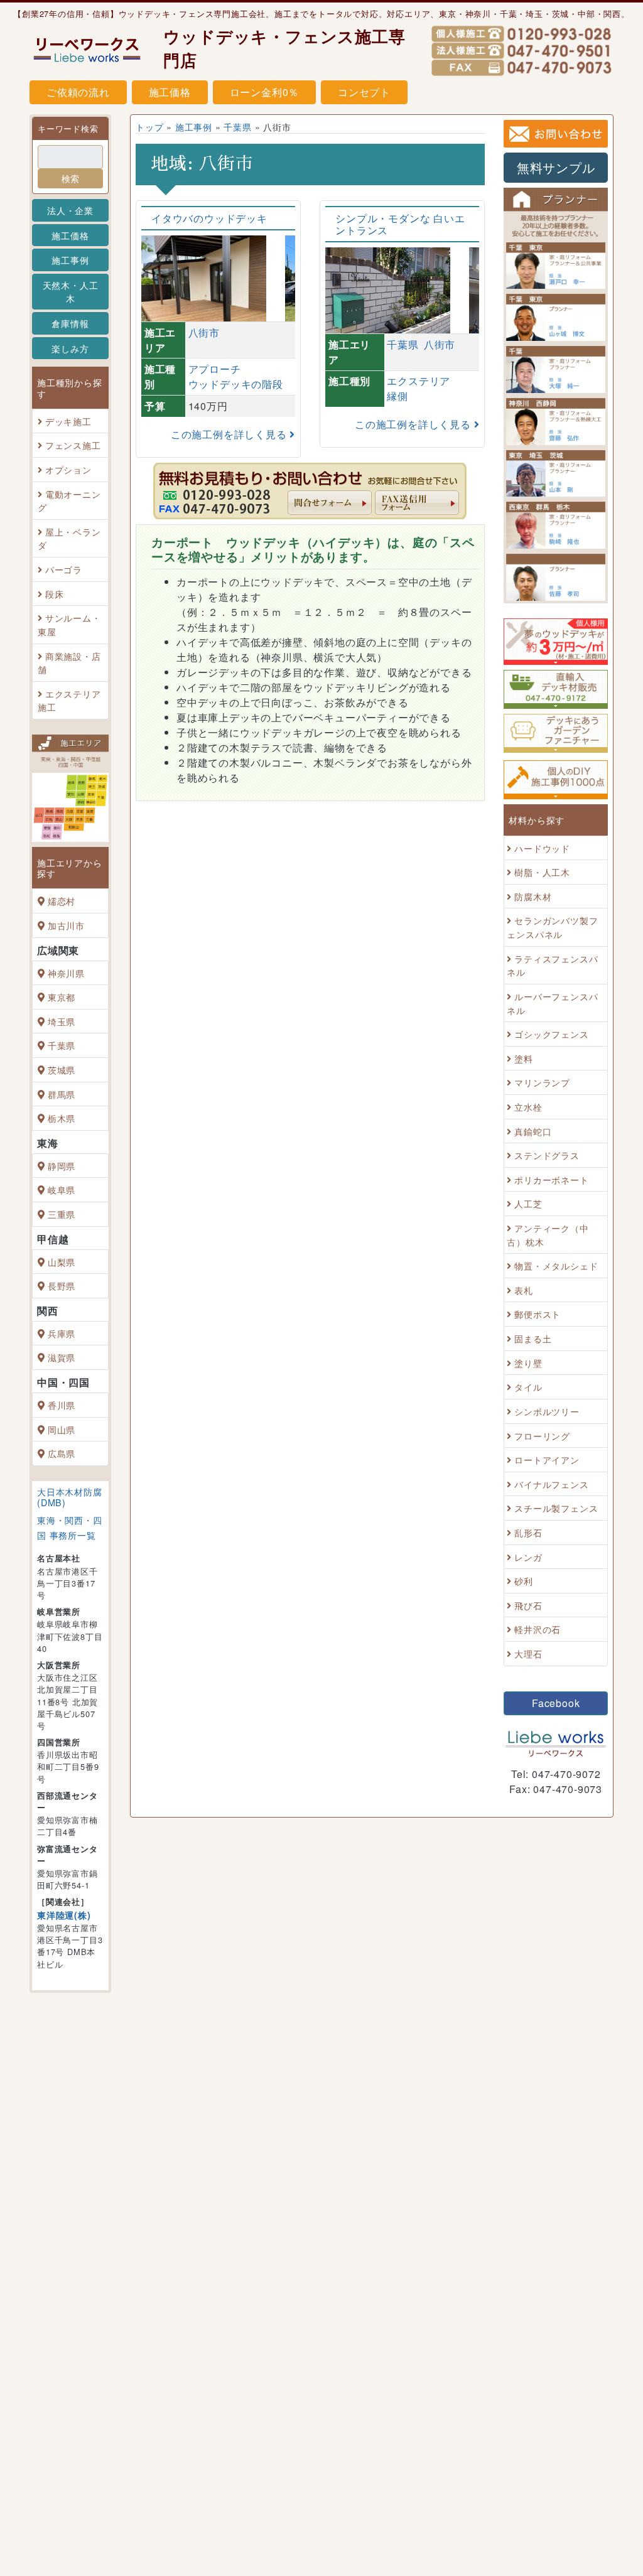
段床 (55, 594)
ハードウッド (542, 848)
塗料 (524, 1058)
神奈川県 (66, 973)
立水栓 (528, 1107)
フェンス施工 (73, 445)
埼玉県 (62, 1021)
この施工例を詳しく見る (230, 434)
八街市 (204, 332)
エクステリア (419, 381)
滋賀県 (62, 1358)
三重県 (62, 1214)
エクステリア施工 (69, 700)
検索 (70, 178)
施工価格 (170, 92)
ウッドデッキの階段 (236, 384)
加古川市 (66, 925)
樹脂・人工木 (542, 872)
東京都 (62, 997)
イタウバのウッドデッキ (209, 218)
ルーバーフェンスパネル (552, 1003)
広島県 (62, 1453)
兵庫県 (62, 1333)
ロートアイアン (547, 1459)
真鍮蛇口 (533, 1131)
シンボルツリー (547, 1411)
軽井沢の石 (538, 1630)
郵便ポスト (538, 1314)
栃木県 (62, 1118)
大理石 (528, 1653)
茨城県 (62, 1070)
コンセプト (364, 92)
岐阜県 (62, 1190)
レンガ (528, 1557)
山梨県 (62, 1262)
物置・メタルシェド (556, 1265)
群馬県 (62, 1094)
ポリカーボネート (551, 1179)
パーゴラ (64, 569)
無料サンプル (556, 167)
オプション (68, 469)
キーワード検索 (68, 128)
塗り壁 (528, 1363)
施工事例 (70, 260)
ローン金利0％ (265, 92)
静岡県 (62, 1166)
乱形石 (528, 1532)
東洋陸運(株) (64, 1915)
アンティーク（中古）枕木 (548, 1235)
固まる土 (533, 1338)
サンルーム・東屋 (69, 624)
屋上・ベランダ (69, 538)
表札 (524, 1290)
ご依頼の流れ (78, 92)
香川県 (62, 1405)
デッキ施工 (68, 421)
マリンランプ (542, 1083)
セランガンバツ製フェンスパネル (552, 928)
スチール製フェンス (556, 1508)
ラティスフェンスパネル (552, 965)
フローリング (542, 1436)
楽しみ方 (70, 348)
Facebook (556, 1703)
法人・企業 (70, 210)
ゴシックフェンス (551, 1034)
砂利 (524, 1581)
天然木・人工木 (71, 292)
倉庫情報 (70, 323)
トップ (149, 127)
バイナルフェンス (551, 1484)
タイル (528, 1387)
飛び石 (528, 1605)
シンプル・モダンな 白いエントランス (400, 224)
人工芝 (528, 1204)
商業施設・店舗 (69, 663)
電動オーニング (69, 501)
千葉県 (62, 1046)
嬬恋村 (62, 901)
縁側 (397, 396)
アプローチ (215, 369)
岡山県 (62, 1429)
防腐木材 (533, 896)
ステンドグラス (547, 1155)
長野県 (62, 1285)
